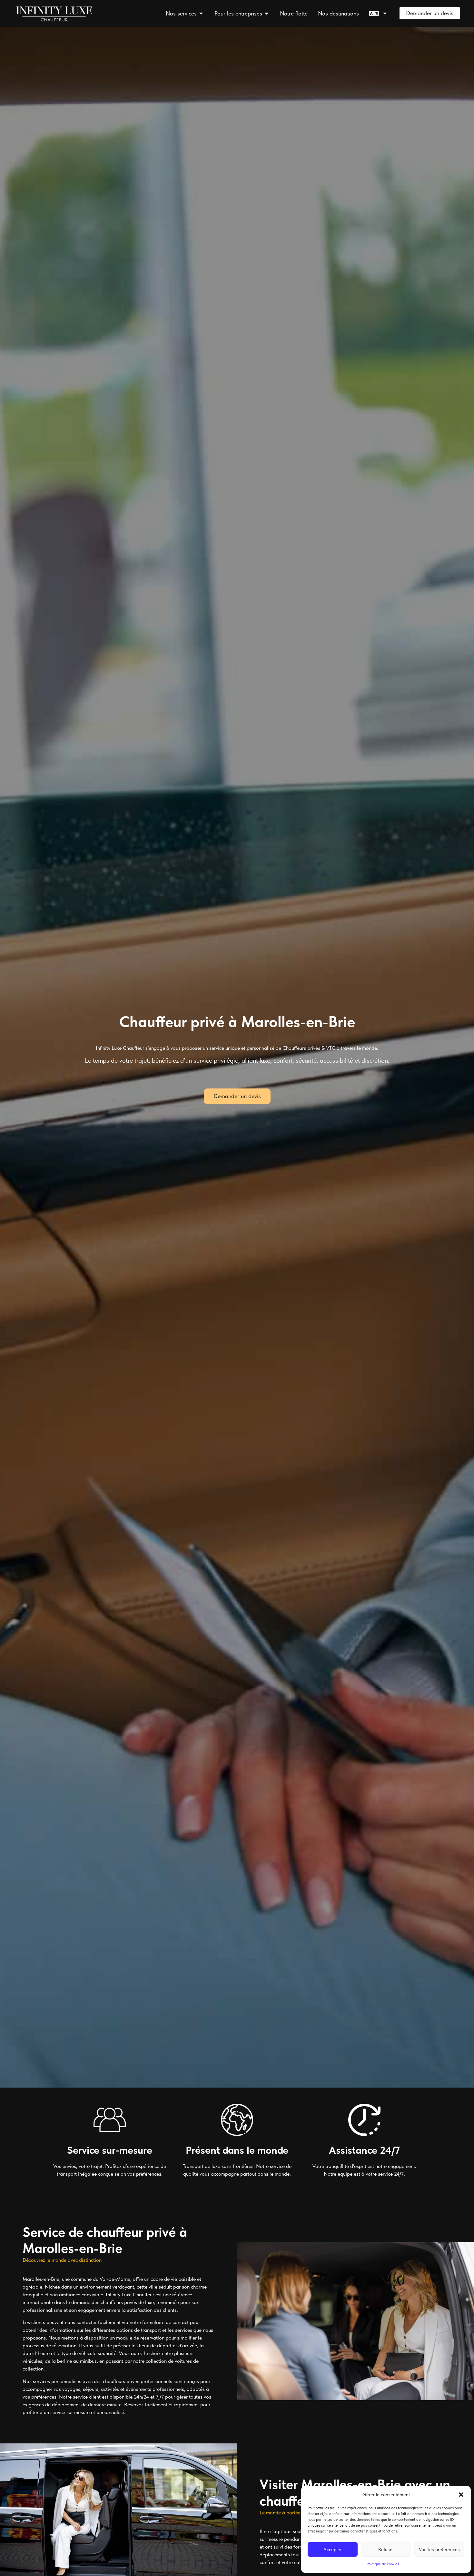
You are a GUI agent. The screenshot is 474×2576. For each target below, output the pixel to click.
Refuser (386, 2550)
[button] (461, 2495)
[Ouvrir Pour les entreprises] (267, 13)
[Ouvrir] (385, 13)
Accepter (333, 2550)
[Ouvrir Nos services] (201, 13)
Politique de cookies (383, 2564)
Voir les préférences (439, 2550)
